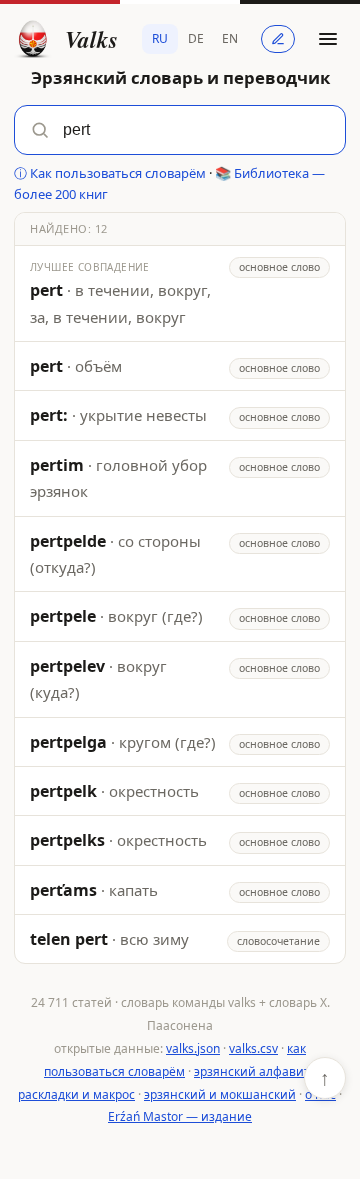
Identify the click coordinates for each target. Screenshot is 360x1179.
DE (196, 38)
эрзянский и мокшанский (220, 1094)
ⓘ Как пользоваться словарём (110, 173)
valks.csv (253, 1048)
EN (230, 38)
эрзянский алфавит (252, 1071)
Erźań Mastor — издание (180, 1116)
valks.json (193, 1048)
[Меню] (328, 39)
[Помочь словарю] (278, 39)
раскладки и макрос (76, 1094)
